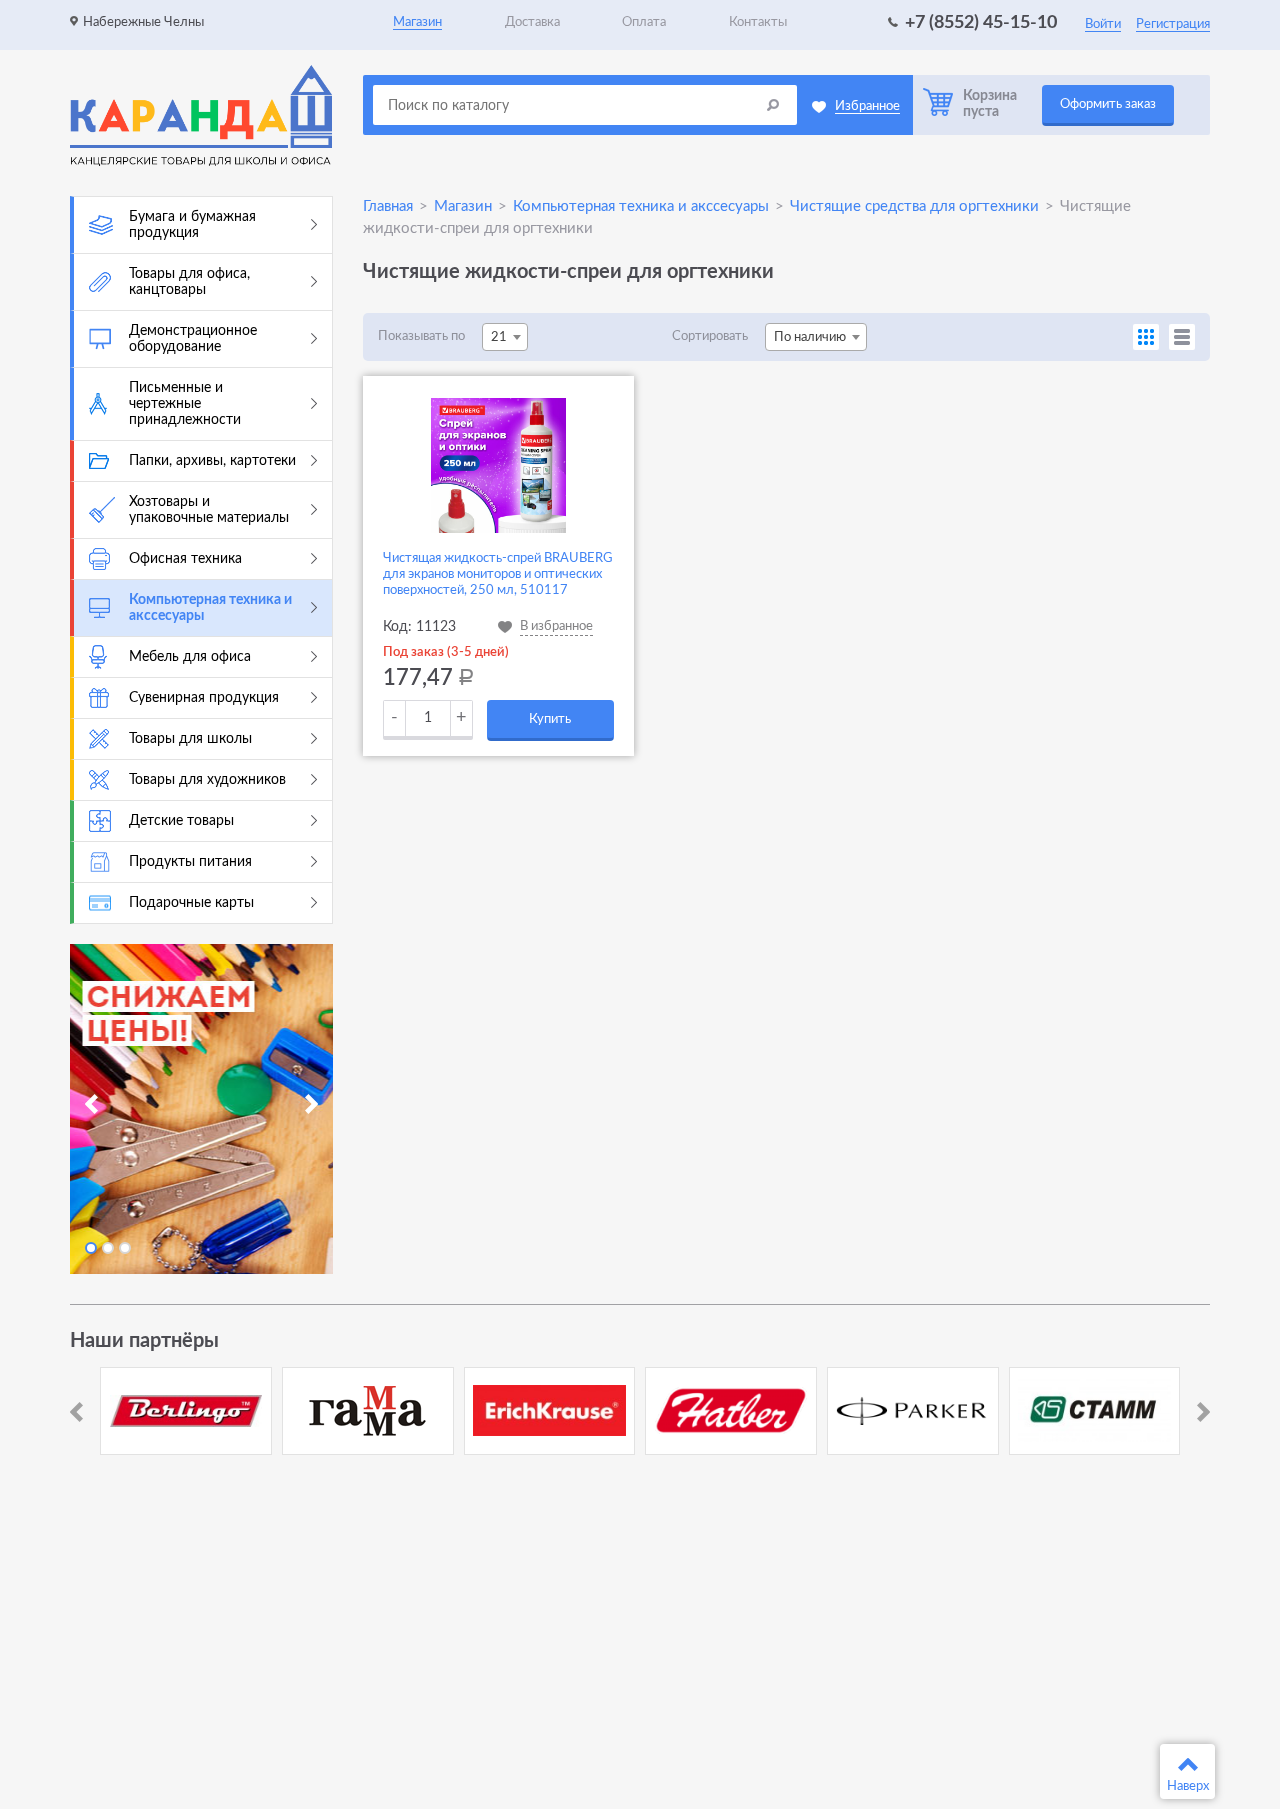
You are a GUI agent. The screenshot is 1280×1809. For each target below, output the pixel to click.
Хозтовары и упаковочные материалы (209, 510)
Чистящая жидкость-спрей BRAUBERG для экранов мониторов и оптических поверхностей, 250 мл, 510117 (498, 574)
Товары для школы (190, 739)
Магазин (417, 22)
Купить (550, 719)
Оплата (644, 22)
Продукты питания (190, 862)
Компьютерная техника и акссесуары (210, 608)
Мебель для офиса (190, 657)
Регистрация (1173, 24)
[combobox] (505, 337)
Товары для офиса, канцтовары (189, 282)
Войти (1103, 24)
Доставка (532, 22)
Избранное (867, 106)
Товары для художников (207, 780)
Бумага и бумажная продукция (192, 225)
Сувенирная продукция (204, 698)
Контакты (758, 22)
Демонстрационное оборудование (193, 339)
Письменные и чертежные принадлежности (185, 404)
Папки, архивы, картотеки (212, 461)
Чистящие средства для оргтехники (914, 206)
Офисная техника (185, 559)
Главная (388, 206)
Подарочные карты (191, 903)
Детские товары (181, 821)
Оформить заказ (1108, 104)
